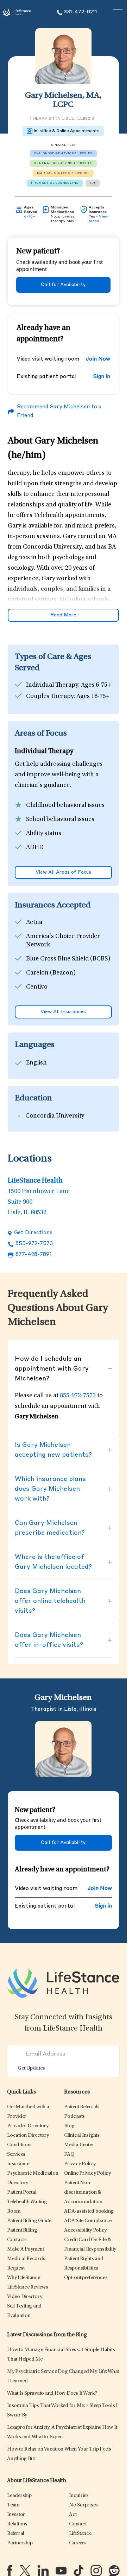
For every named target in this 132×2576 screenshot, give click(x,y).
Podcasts (74, 2117)
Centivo (37, 987)
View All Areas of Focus (63, 872)
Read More (63, 615)
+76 (93, 183)
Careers (78, 2543)
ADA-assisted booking (89, 2211)
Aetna (34, 923)
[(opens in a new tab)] (10, 2571)
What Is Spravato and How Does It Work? (52, 2393)
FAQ (69, 2154)
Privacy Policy (80, 2164)
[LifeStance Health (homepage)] (17, 12)
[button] (28, 2126)
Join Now (98, 359)
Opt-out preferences (86, 2278)
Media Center (79, 2145)
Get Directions (33, 1233)
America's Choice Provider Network (63, 941)
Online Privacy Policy (87, 2173)
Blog (69, 2126)
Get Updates (31, 2068)
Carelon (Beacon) (51, 973)
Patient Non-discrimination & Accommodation (83, 2192)
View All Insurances (63, 1012)
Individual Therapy (52, 685)
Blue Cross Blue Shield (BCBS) (68, 959)
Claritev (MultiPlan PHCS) (62, 1001)
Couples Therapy (50, 697)
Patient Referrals (82, 2107)
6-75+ (30, 216)
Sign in (102, 377)
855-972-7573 (34, 1244)
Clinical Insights (82, 2135)
